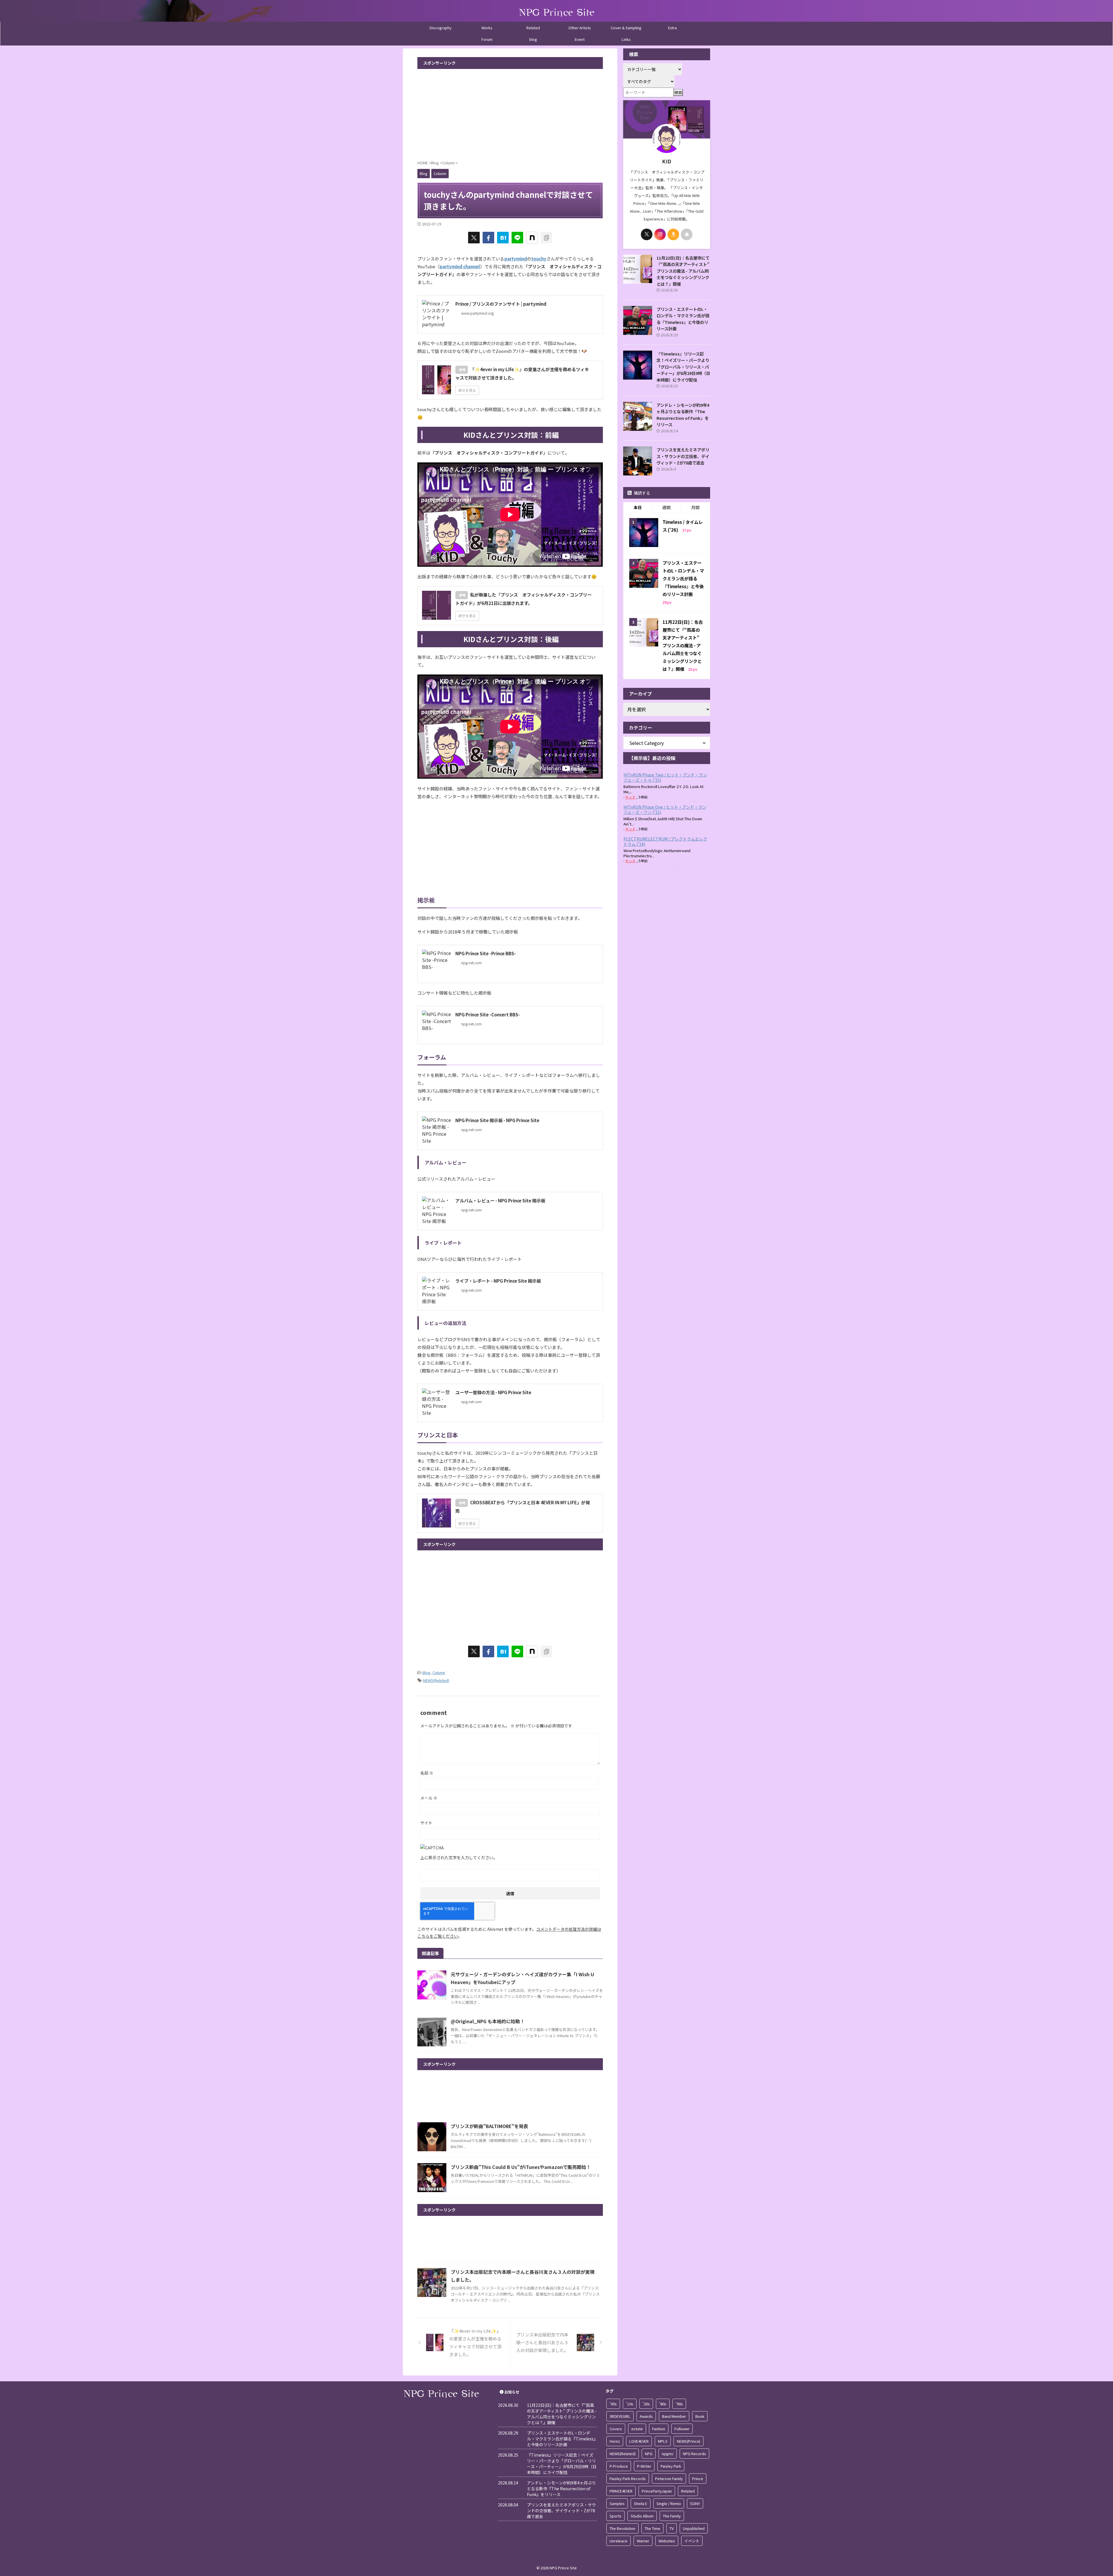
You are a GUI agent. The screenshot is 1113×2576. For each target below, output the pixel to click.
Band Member (674, 2416)
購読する (642, 493)
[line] (517, 238)
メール (429, 1798)
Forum (487, 39)
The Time (652, 2528)
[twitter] (474, 238)
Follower (682, 2429)
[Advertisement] (510, 112)
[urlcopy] (546, 238)
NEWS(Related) (436, 1680)
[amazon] (673, 234)
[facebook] (488, 238)
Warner (643, 2541)
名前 (427, 1773)
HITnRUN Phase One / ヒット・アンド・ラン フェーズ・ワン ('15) (665, 810)
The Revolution (622, 2528)
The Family (672, 2516)
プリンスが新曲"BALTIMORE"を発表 (489, 2126)
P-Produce (619, 2466)
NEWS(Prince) (689, 2441)
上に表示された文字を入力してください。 (459, 1857)
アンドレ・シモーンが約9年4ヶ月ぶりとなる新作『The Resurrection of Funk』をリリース (683, 415)
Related (533, 28)
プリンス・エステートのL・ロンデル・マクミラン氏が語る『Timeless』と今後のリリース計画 (683, 319)
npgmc (668, 2454)
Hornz (615, 2441)
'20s (646, 2404)
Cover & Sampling (626, 28)
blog (533, 39)
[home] (687, 234)
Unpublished (694, 2528)
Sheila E (641, 2503)
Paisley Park (671, 2466)
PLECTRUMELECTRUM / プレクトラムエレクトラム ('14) (665, 841)
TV (672, 2528)
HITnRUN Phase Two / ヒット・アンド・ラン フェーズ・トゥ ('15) (665, 777)
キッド (630, 797)
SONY (695, 2503)
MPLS (663, 2441)
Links (626, 39)
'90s (679, 2404)
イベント (692, 2541)
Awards (646, 2416)
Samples (617, 2503)
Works (487, 28)
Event (580, 39)
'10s (630, 2404)
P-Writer (644, 2466)
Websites (667, 2541)
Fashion (659, 2429)
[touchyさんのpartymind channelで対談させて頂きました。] (503, 238)
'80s (663, 2404)
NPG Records (694, 2454)
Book (700, 2416)
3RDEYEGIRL (620, 2416)
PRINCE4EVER (621, 2491)
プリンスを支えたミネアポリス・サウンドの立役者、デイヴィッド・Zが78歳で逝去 (683, 456)
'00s (613, 2404)
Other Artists (580, 28)
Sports (615, 2516)
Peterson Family (669, 2479)
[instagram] (660, 234)
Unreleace (619, 2541)
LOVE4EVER (639, 2441)
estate (637, 2429)
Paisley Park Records (628, 2479)
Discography (441, 28)
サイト (426, 1823)
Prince (698, 2479)
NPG (649, 2454)
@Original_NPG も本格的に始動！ (488, 2021)
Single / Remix (669, 2503)
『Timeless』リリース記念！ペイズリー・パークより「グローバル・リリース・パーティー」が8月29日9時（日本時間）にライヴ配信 (683, 367)
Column (439, 1672)
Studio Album (642, 2516)
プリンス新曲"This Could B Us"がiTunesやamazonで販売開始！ (521, 2167)
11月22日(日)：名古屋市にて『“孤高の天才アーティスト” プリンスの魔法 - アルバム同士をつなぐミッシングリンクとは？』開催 (683, 271)
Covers (616, 2429)
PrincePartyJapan (657, 2491)
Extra (672, 28)
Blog (427, 1672)
